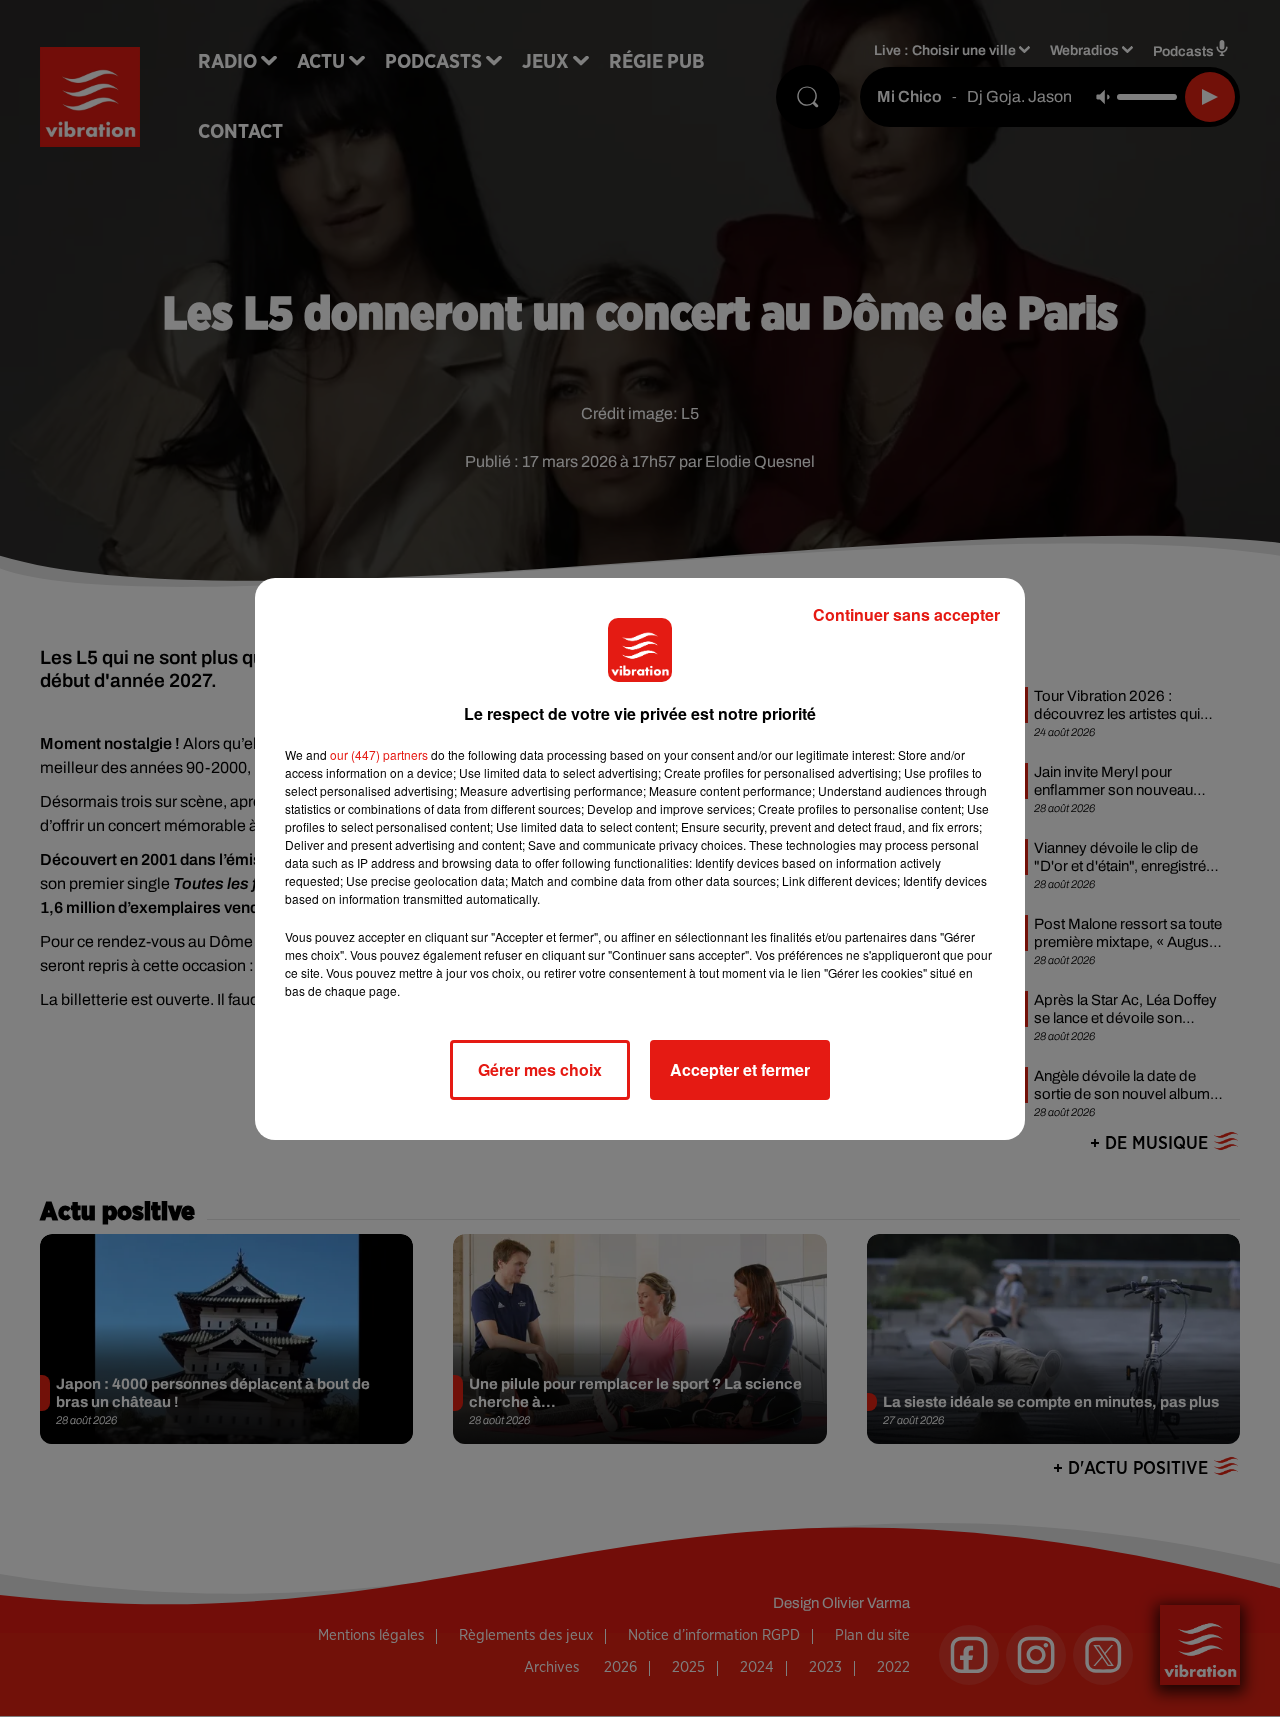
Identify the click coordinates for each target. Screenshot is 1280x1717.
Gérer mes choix (540, 1069)
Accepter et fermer (740, 1069)
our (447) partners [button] (379, 754)
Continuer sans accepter (906, 614)
